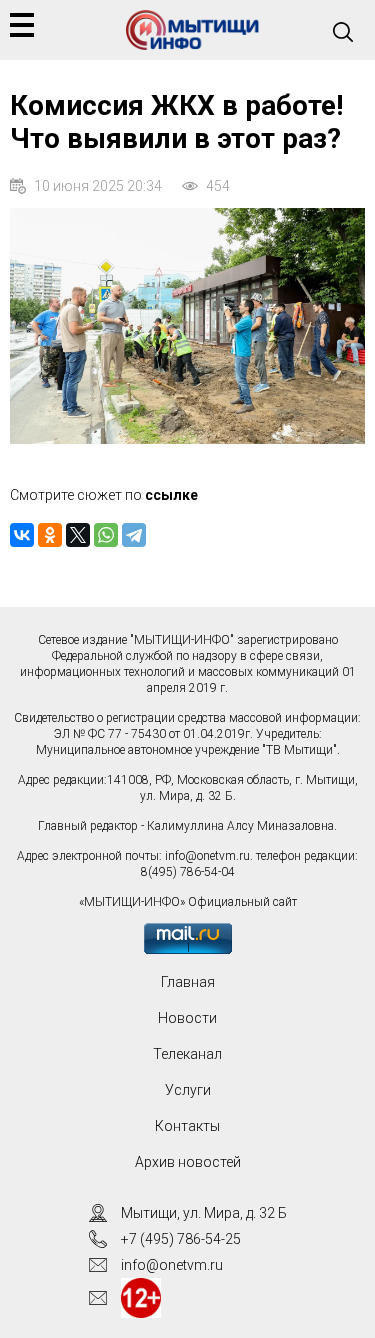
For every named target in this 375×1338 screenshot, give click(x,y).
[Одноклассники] (50, 535)
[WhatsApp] (106, 535)
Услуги (188, 1090)
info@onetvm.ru (207, 856)
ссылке (171, 495)
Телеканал (187, 1054)
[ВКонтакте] (22, 535)
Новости (187, 1018)
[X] (78, 535)
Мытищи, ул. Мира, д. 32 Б (204, 1213)
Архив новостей (188, 1162)
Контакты (187, 1126)
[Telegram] (134, 535)
